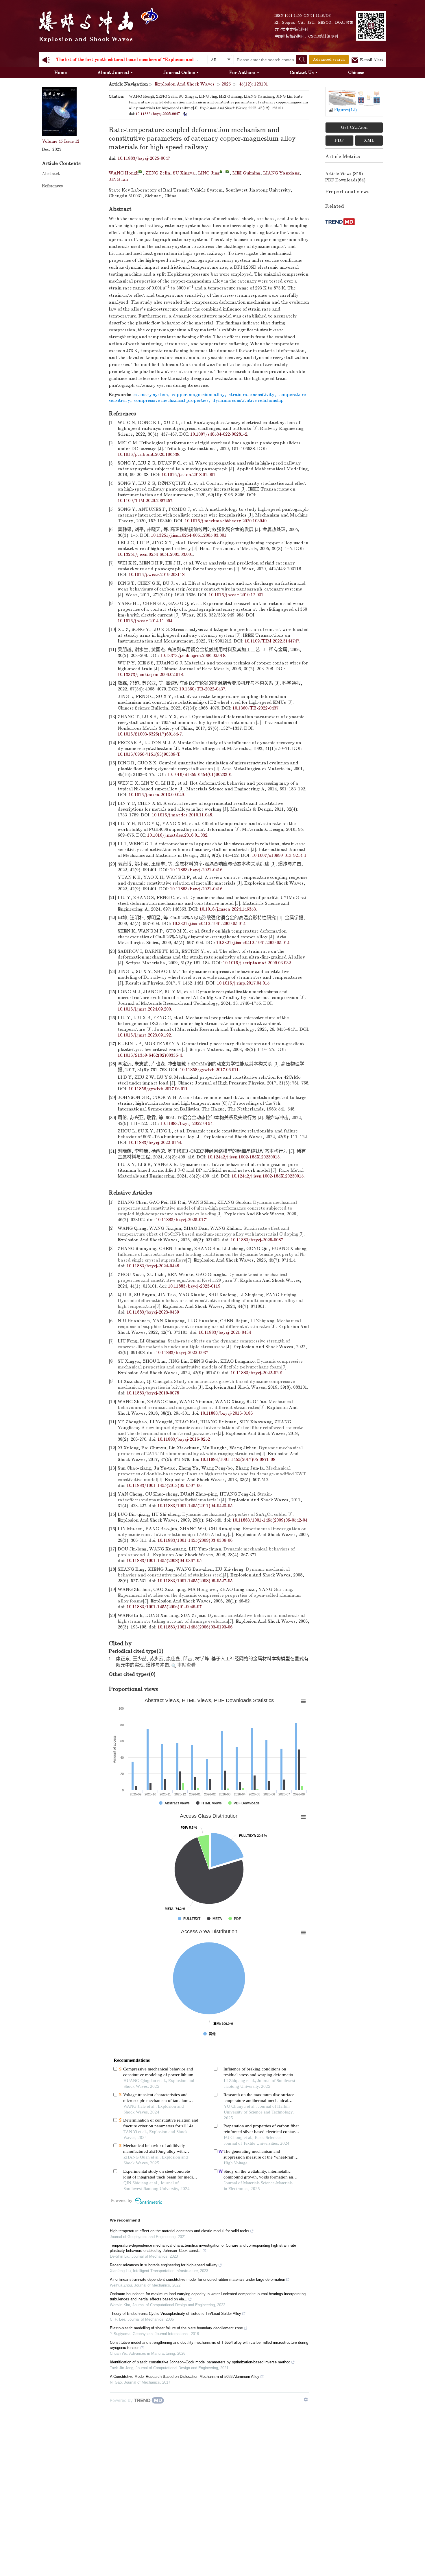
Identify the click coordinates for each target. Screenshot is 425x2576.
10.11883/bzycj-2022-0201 (257, 1373)
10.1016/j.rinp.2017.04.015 (243, 983)
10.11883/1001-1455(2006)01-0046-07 (164, 1607)
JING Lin (118, 179)
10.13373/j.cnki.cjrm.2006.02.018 (193, 655)
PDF (339, 140)
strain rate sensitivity (252, 395)
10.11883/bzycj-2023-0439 (153, 1312)
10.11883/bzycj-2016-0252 (184, 1439)
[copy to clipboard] (185, 114)
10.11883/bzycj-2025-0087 (257, 1240)
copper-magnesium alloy (198, 395)
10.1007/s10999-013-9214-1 (279, 855)
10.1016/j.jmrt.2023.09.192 (144, 1035)
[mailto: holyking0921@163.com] (140, 171)
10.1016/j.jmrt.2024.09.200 (144, 1009)
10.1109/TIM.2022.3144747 (272, 641)
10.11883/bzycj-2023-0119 (194, 1286)
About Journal (113, 73)
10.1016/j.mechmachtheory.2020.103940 (226, 521)
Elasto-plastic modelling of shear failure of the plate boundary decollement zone (176, 2328)
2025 (226, 84)
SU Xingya (184, 173)
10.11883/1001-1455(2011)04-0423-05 (195, 1506)
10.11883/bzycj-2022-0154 (186, 1123)
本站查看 (186, 1665)
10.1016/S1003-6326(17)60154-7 (150, 734)
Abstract (51, 174)
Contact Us (302, 73)
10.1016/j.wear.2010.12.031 (236, 595)
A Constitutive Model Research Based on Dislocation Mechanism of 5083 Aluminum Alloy (185, 2377)
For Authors (242, 73)
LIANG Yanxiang (281, 173)
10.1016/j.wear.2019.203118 (157, 575)
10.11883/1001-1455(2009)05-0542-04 (270, 1520)
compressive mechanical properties (171, 400)
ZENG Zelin (158, 173)
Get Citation (354, 127)
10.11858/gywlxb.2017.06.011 (209, 1070)
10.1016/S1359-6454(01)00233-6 (199, 775)
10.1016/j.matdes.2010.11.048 (182, 815)
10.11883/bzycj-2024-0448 (153, 1266)
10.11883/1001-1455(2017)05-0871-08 (238, 1459)
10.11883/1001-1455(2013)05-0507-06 (164, 1485)
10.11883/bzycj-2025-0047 (158, 114)
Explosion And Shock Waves (185, 84)
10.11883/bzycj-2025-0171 (182, 1220)
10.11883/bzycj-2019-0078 (153, 1393)
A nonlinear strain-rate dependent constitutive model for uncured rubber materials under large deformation (197, 2279)
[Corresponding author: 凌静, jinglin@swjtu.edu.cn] (221, 171)
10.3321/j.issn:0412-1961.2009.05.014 (209, 924)
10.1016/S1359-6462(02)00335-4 (150, 1055)
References (52, 186)
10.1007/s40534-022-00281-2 (219, 434)
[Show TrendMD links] (306, 2399)
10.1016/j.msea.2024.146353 (228, 909)
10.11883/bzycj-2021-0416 (196, 870)
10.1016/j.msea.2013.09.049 (156, 795)
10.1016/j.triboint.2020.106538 (148, 454)
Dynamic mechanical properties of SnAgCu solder (235, 1514)
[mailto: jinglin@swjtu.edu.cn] (227, 171)
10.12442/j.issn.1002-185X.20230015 (244, 1157)
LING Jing (209, 173)
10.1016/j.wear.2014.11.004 (145, 621)
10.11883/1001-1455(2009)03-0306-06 (195, 1540)
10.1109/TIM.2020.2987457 (145, 501)
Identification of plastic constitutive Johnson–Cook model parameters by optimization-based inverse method (200, 2362)
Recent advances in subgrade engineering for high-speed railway (164, 2265)
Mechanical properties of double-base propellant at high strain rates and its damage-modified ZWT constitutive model (212, 1474)
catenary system (150, 395)
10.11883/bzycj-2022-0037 (182, 1353)
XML (369, 140)
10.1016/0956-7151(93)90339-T (149, 754)
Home (61, 73)
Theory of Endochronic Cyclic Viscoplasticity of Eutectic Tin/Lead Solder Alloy (175, 2314)
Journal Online (179, 73)
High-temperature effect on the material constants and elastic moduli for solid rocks (180, 2231)
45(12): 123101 (253, 84)
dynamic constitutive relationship (248, 400)
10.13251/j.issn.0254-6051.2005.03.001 (189, 535)
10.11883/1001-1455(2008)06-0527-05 (195, 1581)
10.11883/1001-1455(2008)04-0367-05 (164, 1561)
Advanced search (329, 59)
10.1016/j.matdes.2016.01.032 (177, 835)
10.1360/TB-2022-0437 (202, 689)
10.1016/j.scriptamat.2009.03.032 (257, 963)
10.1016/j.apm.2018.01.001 (189, 475)
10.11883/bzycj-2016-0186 (227, 1413)
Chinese (356, 73)
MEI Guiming (246, 173)
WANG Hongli (124, 173)
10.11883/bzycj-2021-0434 (225, 1332)
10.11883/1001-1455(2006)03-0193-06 (195, 1627)
